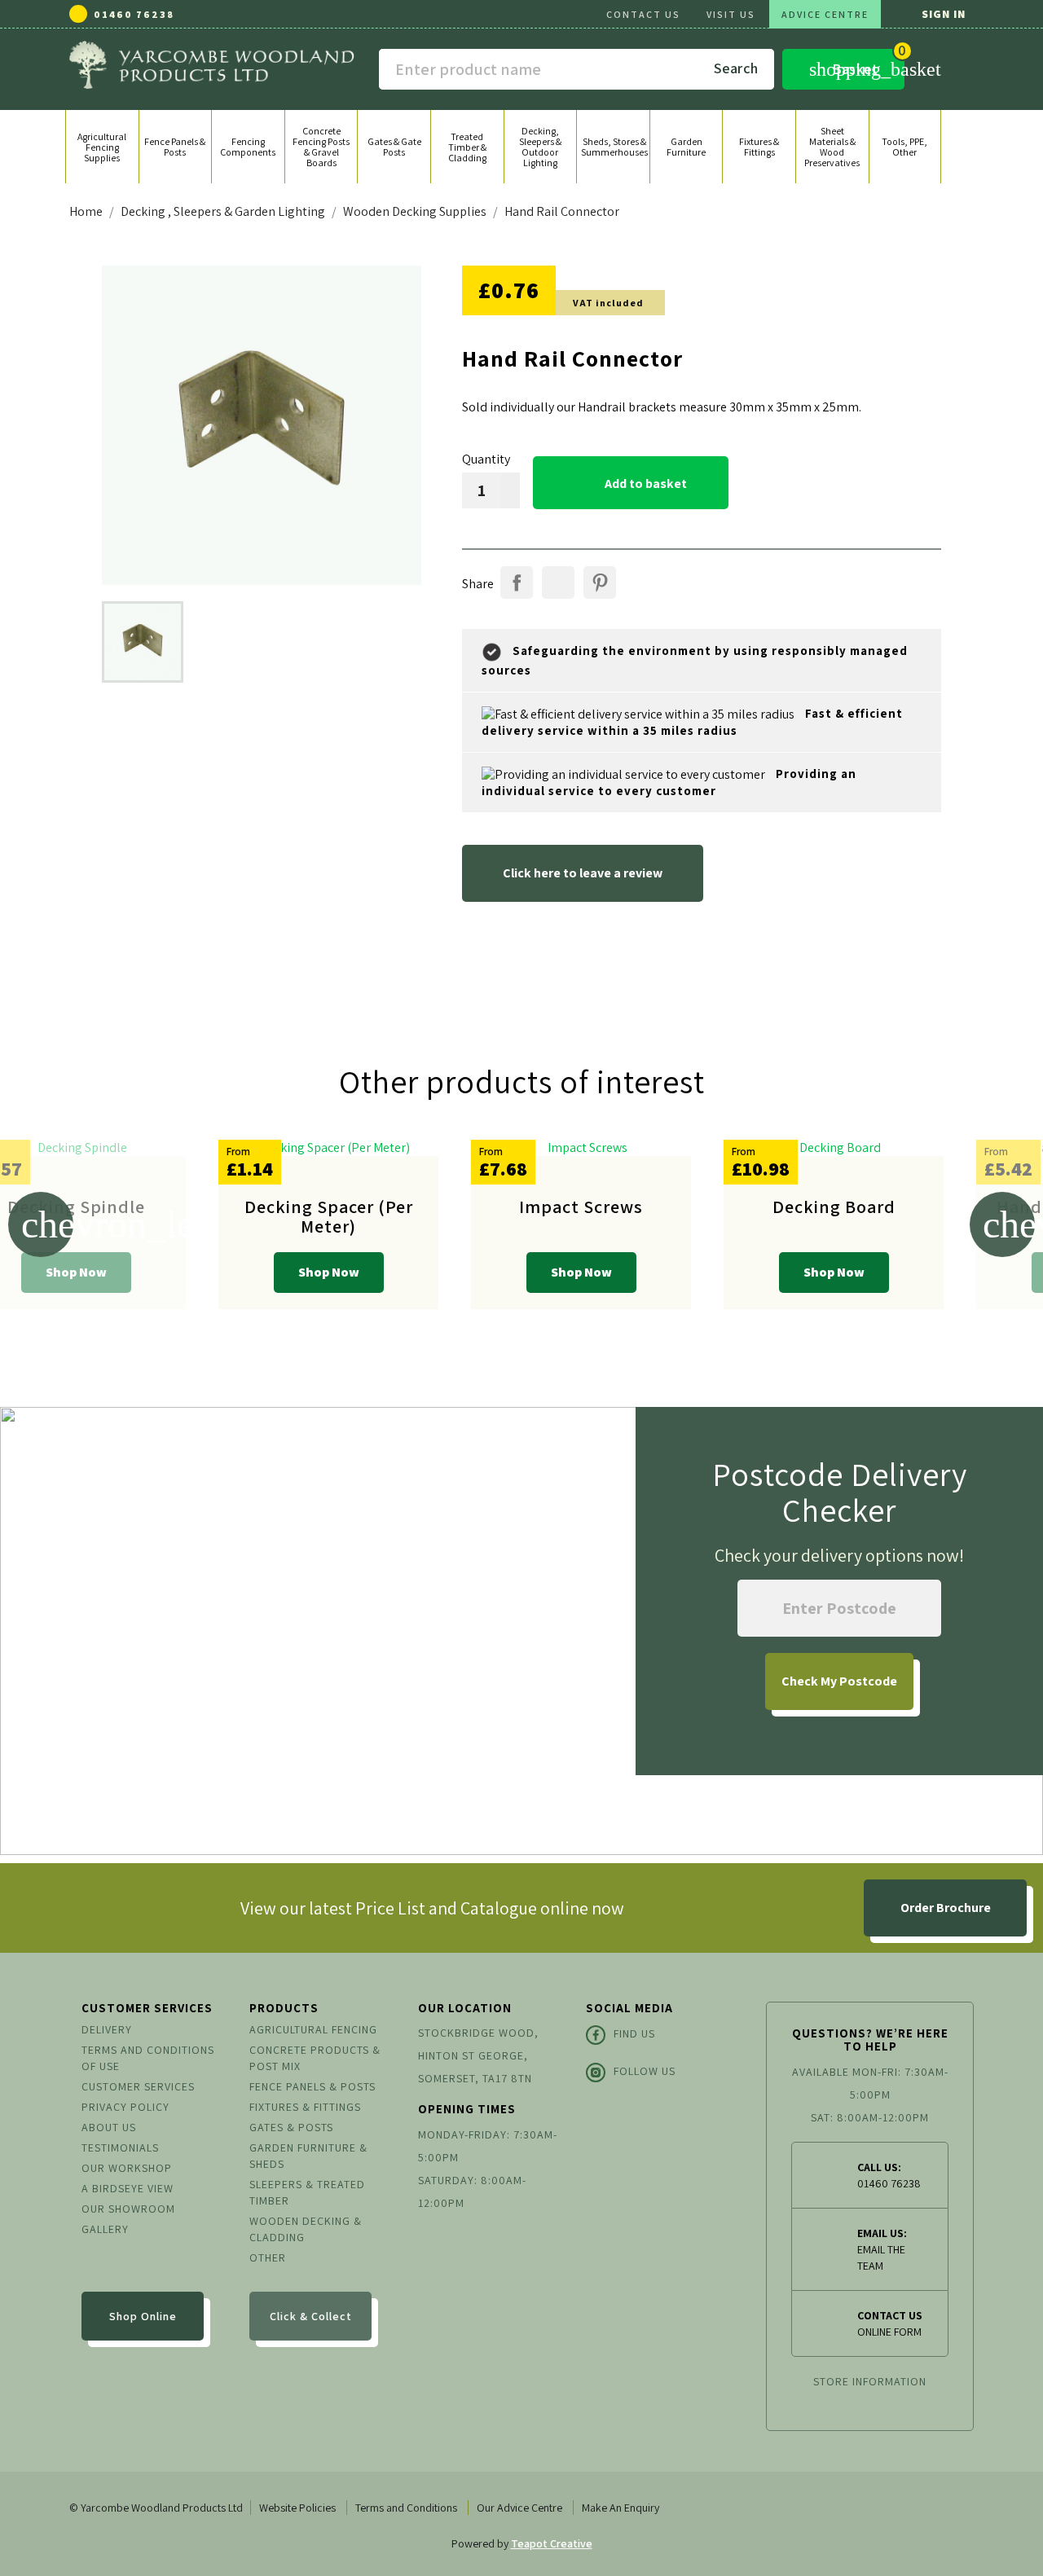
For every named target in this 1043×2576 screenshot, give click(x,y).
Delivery (107, 2029)
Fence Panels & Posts (312, 2086)
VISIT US (731, 14)
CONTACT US (643, 14)
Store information (870, 2381)
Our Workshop (127, 2168)
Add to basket (632, 483)
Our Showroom (128, 2209)
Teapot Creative (552, 2543)
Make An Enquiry (621, 2508)
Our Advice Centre (519, 2508)
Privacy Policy (125, 2107)
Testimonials (120, 2147)
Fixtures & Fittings (305, 2107)
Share (517, 582)
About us (109, 2127)
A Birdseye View (128, 2188)
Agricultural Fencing (313, 2029)
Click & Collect (311, 2316)
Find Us (634, 2033)
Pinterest (600, 582)
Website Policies (297, 2508)
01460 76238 (134, 14)
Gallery (105, 2229)
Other (268, 2257)
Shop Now (76, 1272)
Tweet (558, 582)
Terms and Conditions (406, 2508)
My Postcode (839, 1681)
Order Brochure (946, 1908)
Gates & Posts (291, 2127)
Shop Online (143, 2316)
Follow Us (645, 2071)
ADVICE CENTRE (825, 14)
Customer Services (138, 2086)
